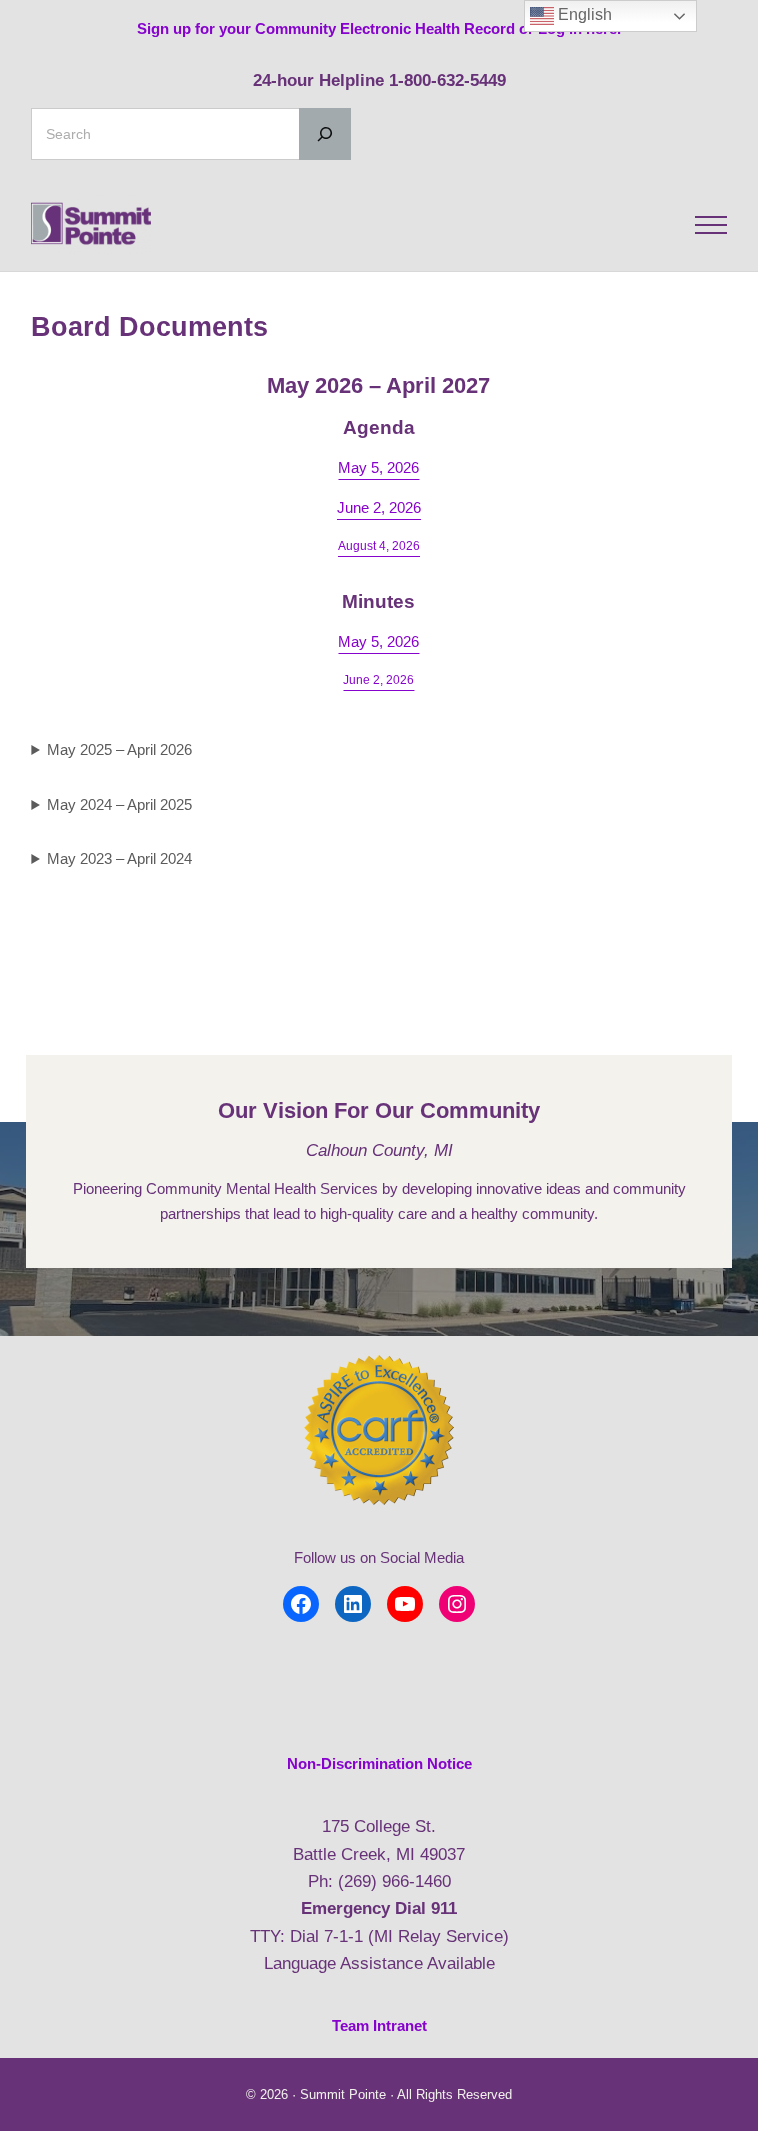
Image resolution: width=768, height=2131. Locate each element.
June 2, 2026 (379, 507)
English (583, 14)
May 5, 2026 (378, 467)
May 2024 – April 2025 (119, 804)
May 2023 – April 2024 (119, 858)
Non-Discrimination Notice (379, 1763)
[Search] (325, 134)
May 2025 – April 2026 (119, 749)
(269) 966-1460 (394, 1881)
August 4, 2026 (379, 546)
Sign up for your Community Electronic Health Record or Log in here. (379, 28)
